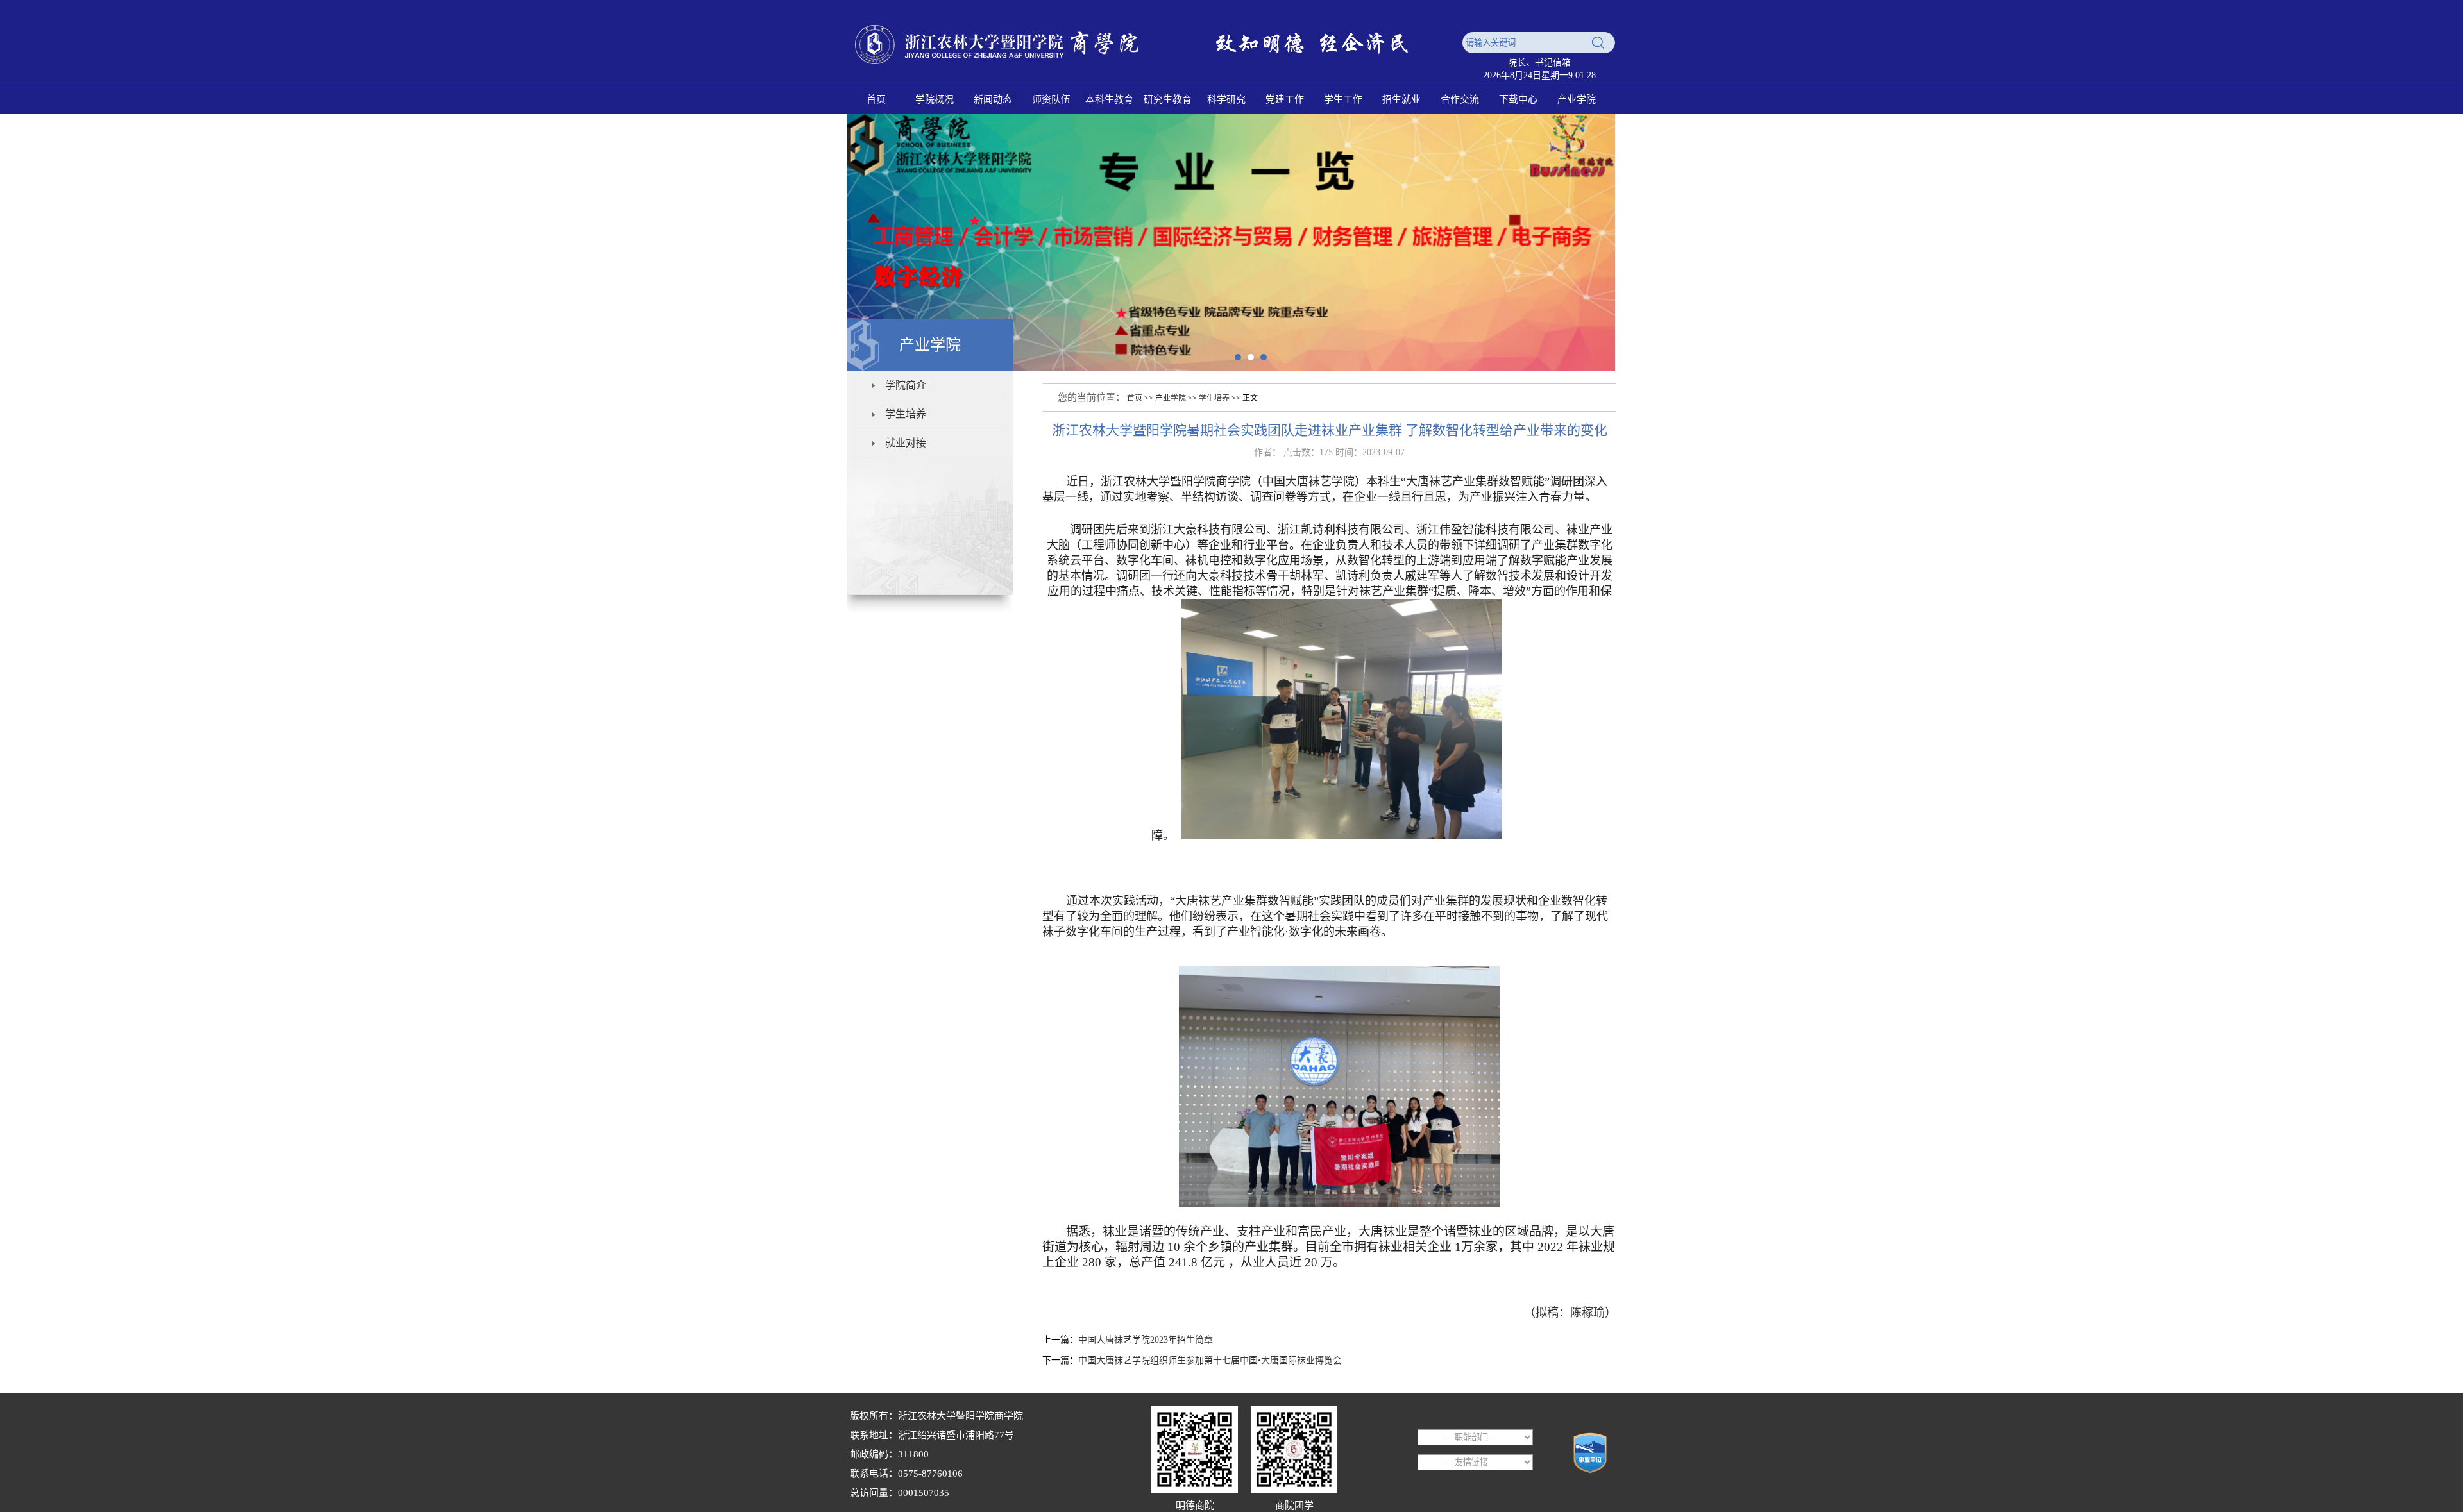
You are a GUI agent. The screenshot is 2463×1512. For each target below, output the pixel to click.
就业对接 (906, 443)
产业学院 (1171, 398)
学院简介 (906, 385)
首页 (1135, 398)
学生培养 (906, 414)
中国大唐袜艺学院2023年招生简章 (1146, 1340)
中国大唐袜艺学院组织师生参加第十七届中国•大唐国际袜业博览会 (1210, 1360)
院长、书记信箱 (1539, 63)
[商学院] (1151, 72)
